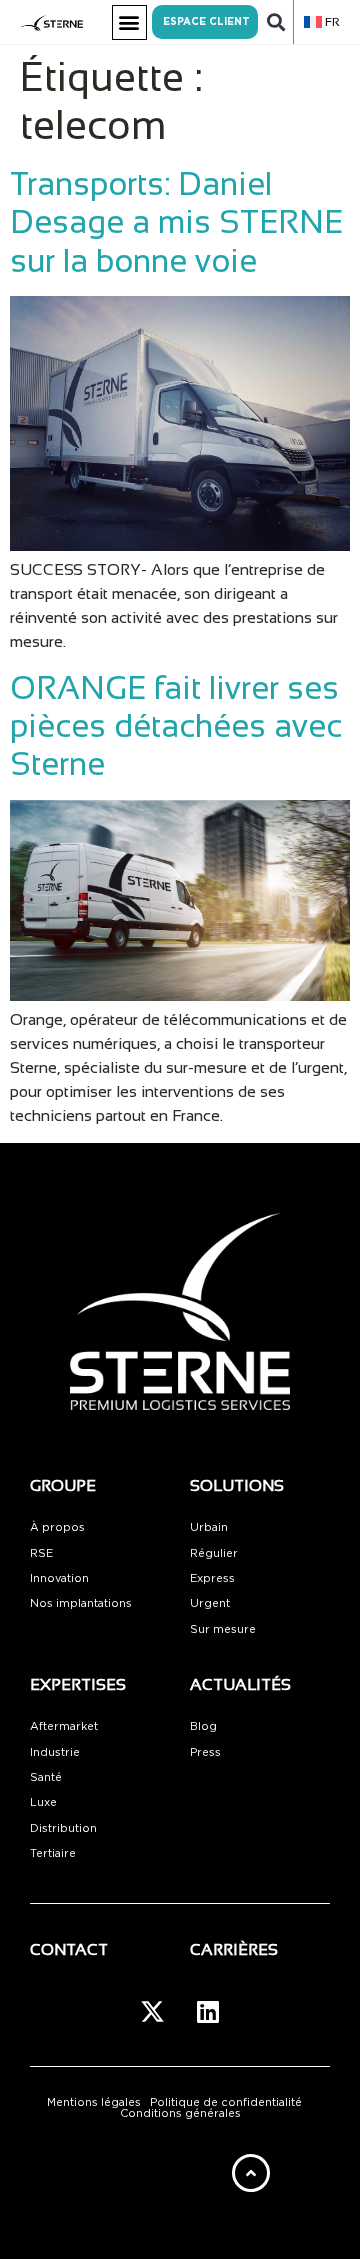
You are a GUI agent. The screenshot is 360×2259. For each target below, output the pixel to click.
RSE (41, 1553)
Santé (46, 1777)
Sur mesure (223, 1629)
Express (212, 1578)
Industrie (55, 1752)
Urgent (210, 1603)
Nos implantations (81, 1603)
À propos (57, 1527)
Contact (69, 1949)
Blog (203, 1726)
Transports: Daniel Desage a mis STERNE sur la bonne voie (176, 222)
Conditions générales (180, 2113)
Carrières (234, 1949)
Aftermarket (64, 1726)
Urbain (209, 1527)
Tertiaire (53, 1853)
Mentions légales (94, 2102)
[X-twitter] (153, 2011)
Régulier (214, 1553)
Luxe (43, 1802)
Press (205, 1752)
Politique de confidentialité (226, 2102)
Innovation (59, 1578)
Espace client (206, 22)
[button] (129, 22)
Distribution (63, 1828)
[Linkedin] (208, 2011)
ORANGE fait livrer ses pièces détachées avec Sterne (176, 726)
